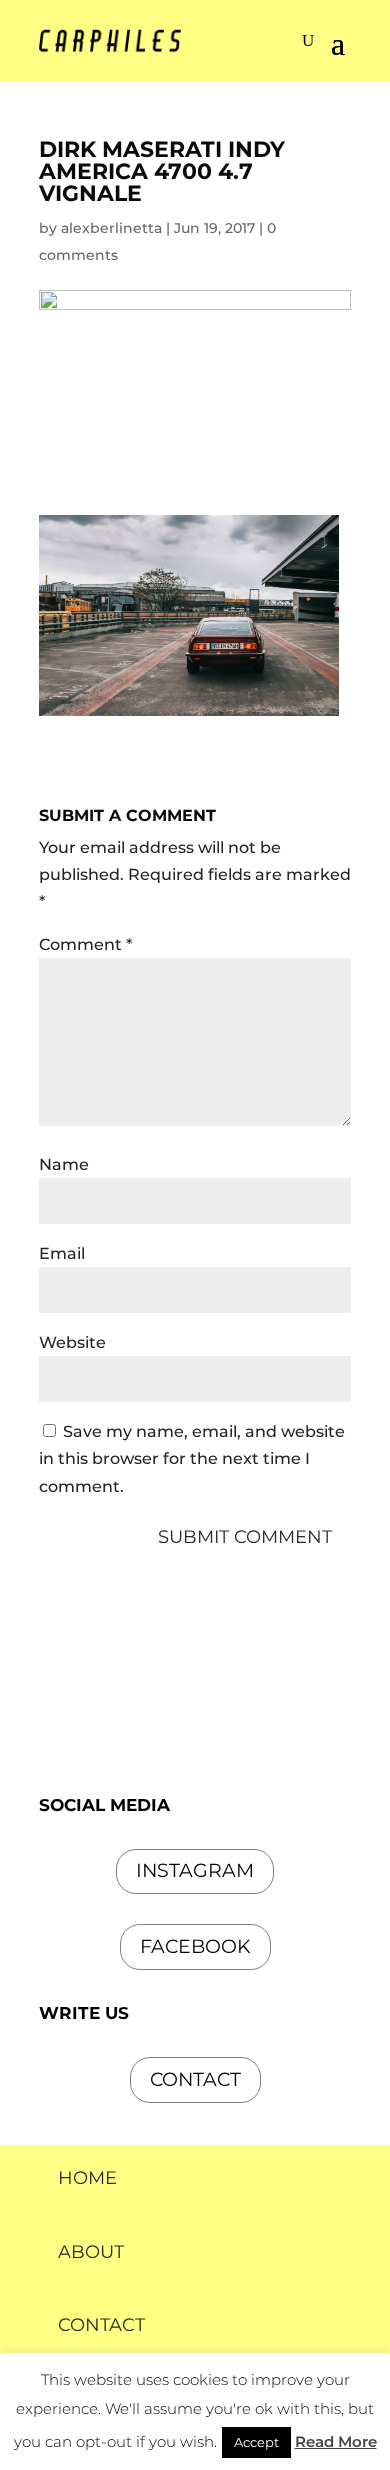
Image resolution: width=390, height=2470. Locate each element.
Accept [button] (256, 2442)
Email (62, 1253)
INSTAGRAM (195, 1870)
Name (64, 1164)
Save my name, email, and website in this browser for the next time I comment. (192, 1458)
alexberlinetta (111, 228)
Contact (195, 2079)
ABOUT (91, 2252)
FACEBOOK (195, 1946)
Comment (85, 944)
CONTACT (101, 2325)
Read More (336, 2441)
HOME (87, 2178)
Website (72, 1342)
